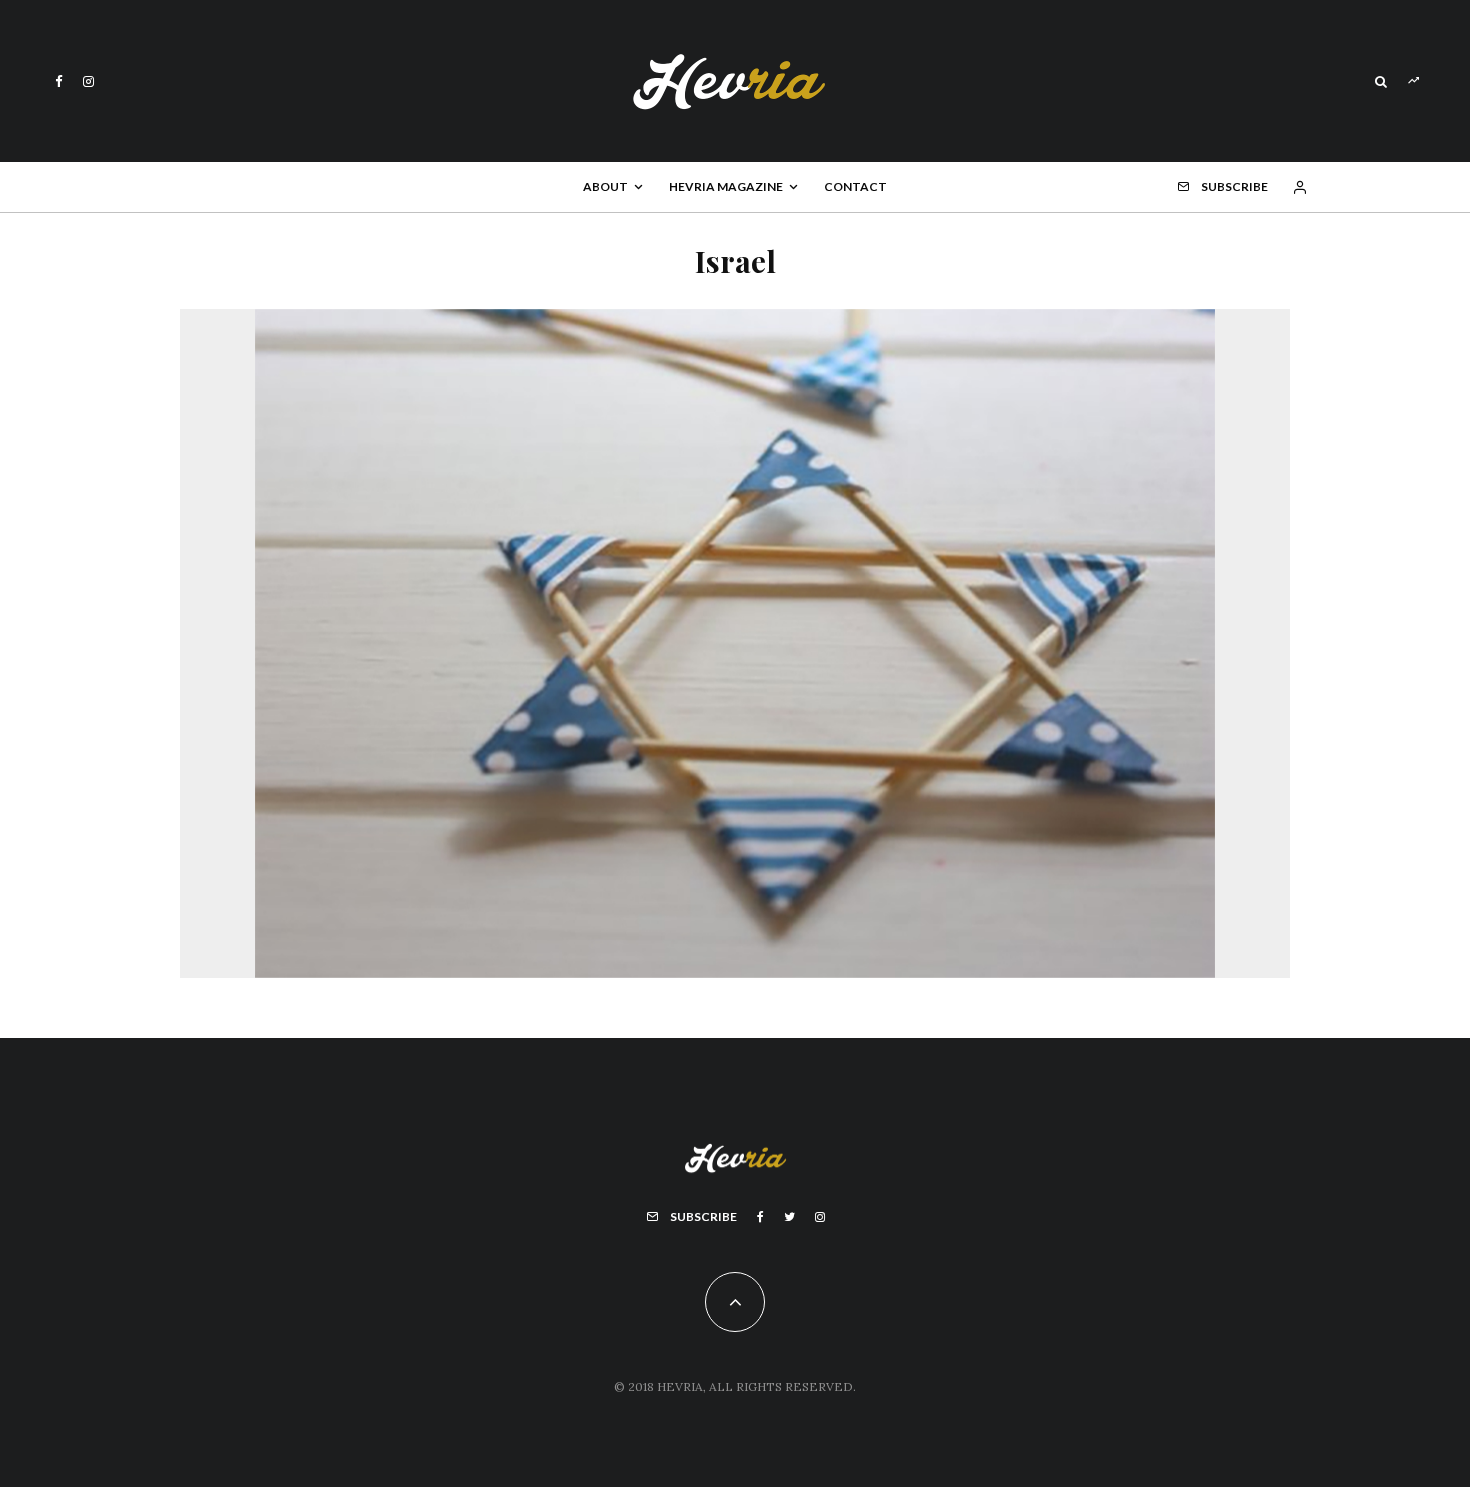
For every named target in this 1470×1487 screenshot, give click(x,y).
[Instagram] (88, 81)
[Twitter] (789, 1217)
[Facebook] (59, 81)
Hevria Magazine (726, 186)
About (605, 186)
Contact (855, 186)
